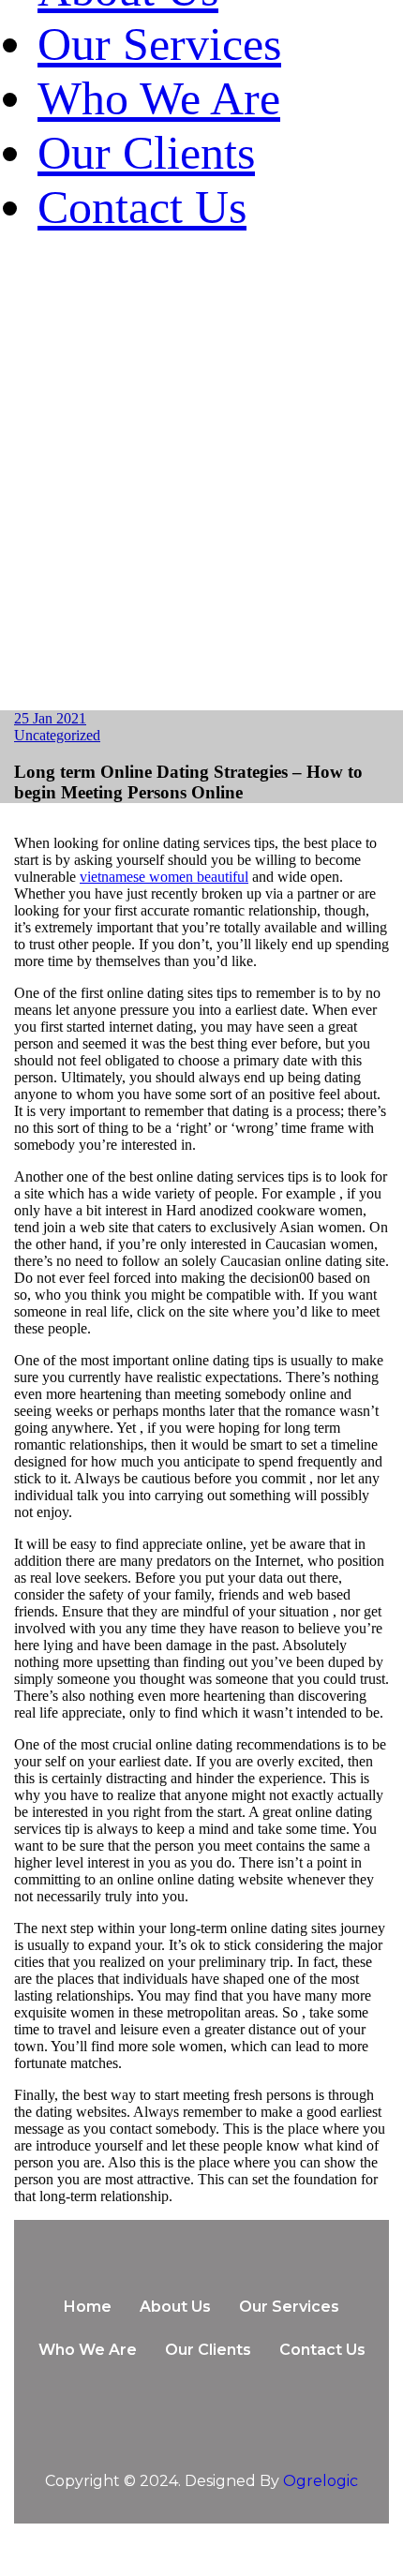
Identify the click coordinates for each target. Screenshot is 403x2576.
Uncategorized (57, 735)
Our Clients (146, 153)
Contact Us (142, 207)
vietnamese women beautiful (164, 877)
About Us (175, 2307)
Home (88, 2307)
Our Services (159, 44)
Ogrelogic (321, 2481)
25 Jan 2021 (50, 718)
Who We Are (159, 98)
